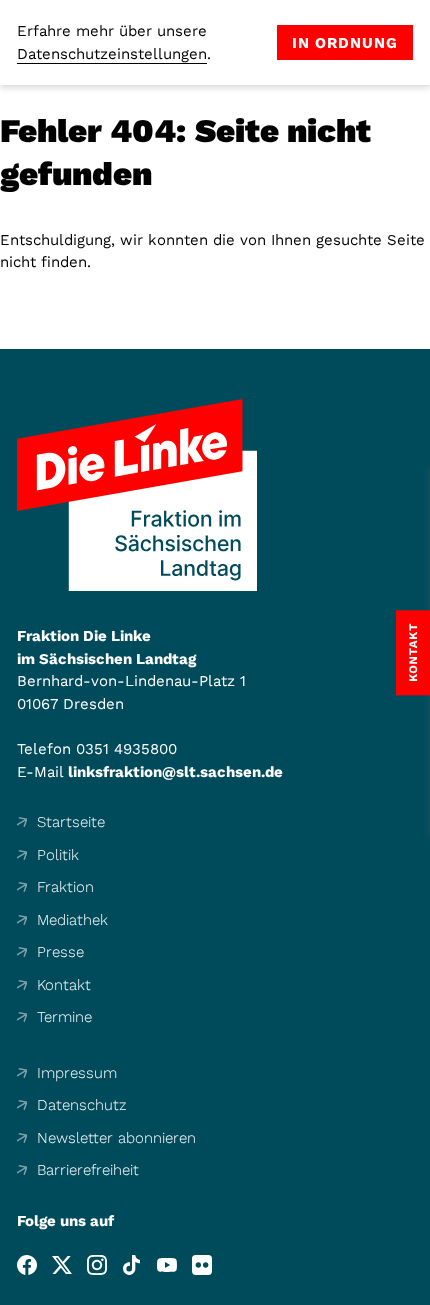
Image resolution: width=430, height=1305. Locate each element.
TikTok (132, 1265)
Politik (58, 855)
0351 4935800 (126, 749)
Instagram (97, 1265)
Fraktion (65, 887)
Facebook (27, 1265)
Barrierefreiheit (88, 1170)
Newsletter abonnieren (116, 1138)
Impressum (77, 1073)
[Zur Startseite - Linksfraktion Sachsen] (137, 495)
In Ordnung (345, 43)
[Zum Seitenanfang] (414, 1289)
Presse (60, 952)
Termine (64, 1017)
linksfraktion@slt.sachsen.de (175, 772)
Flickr (202, 1265)
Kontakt (64, 985)
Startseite (71, 822)
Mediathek (72, 920)
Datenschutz (82, 1105)
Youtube (167, 1265)
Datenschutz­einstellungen (112, 54)
